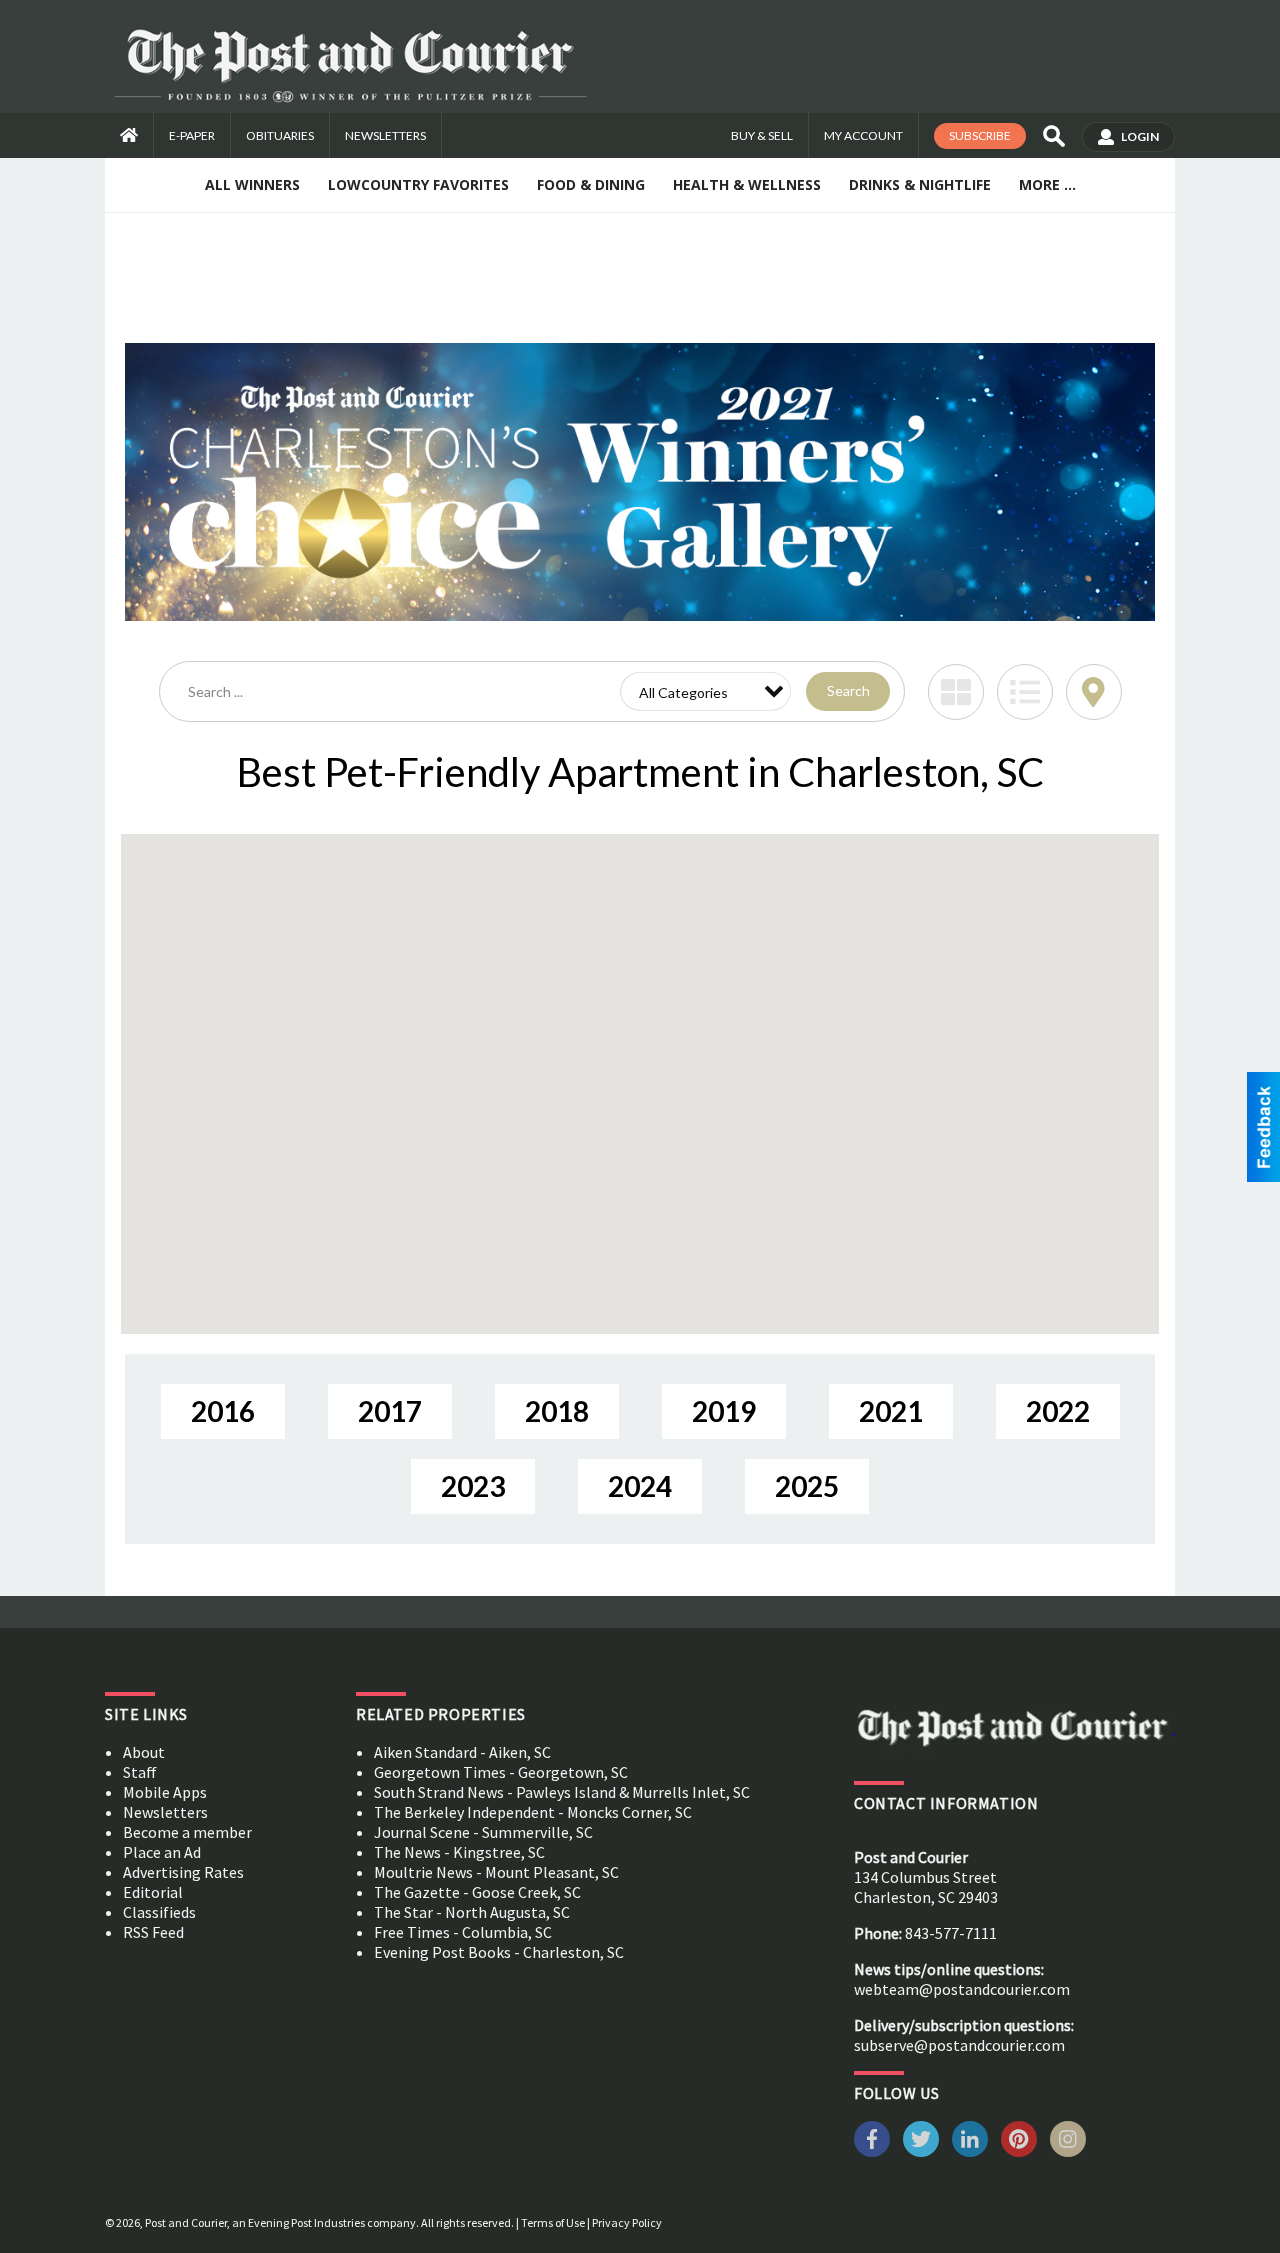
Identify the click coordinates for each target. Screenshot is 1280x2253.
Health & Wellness (747, 184)
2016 (223, 1411)
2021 (891, 1411)
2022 (1058, 1411)
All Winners (252, 184)
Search (848, 690)
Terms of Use (553, 2222)
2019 (724, 1411)
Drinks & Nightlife (920, 184)
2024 (640, 1486)
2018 (557, 1411)
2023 (473, 1486)
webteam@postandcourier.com (962, 1989)
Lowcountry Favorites (418, 184)
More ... (1047, 184)
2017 (390, 1411)
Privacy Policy (627, 2222)
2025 (807, 1486)
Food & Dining (591, 184)
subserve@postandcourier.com (959, 2045)
